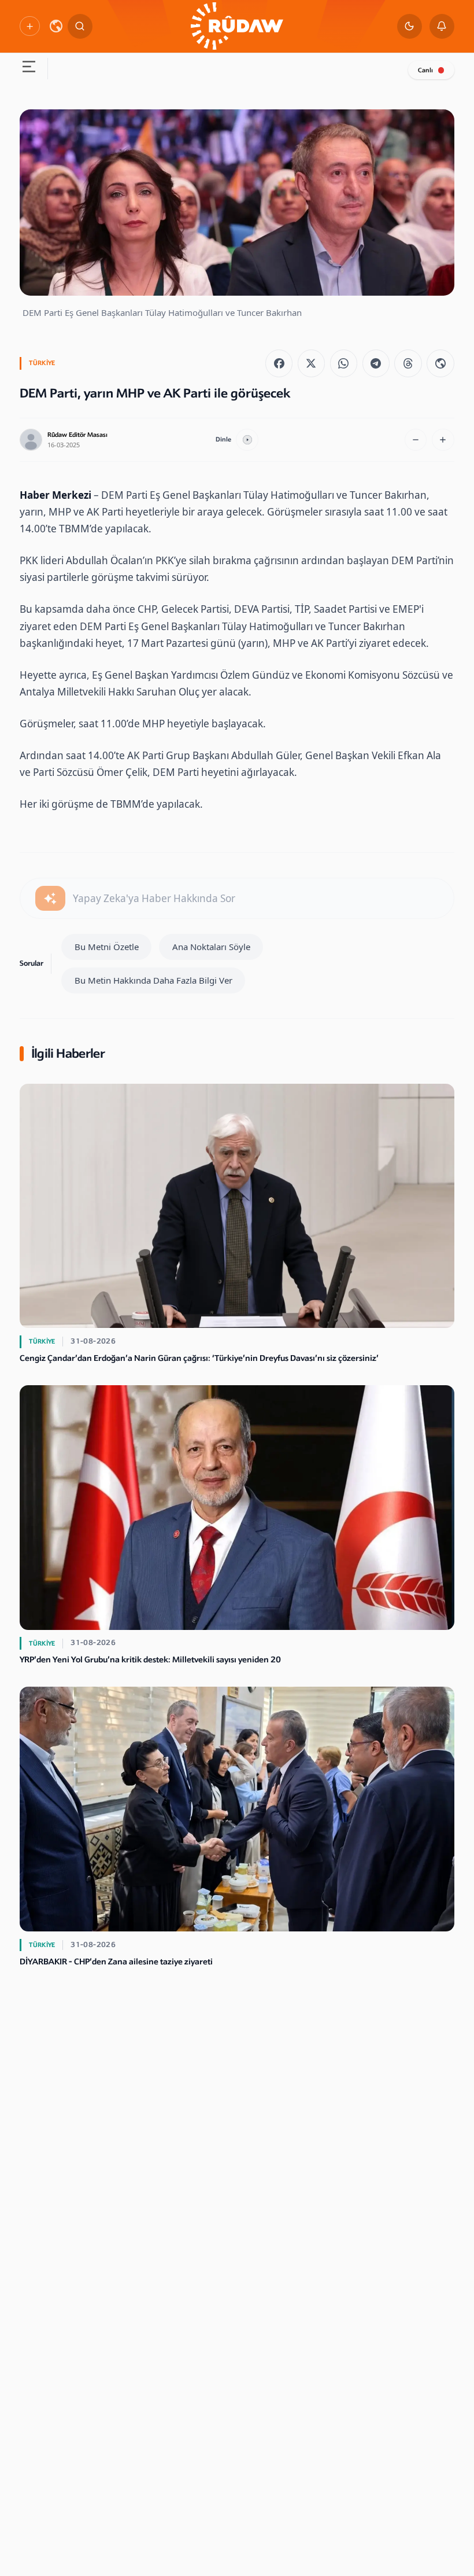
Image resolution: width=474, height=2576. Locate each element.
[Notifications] (442, 26)
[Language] (56, 26)
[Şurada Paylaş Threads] (408, 363)
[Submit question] (50, 898)
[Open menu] (29, 69)
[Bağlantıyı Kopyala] (440, 363)
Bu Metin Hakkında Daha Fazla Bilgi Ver (153, 980)
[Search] (80, 26)
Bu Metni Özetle (107, 947)
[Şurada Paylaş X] (311, 363)
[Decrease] (416, 440)
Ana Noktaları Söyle (211, 947)
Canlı (425, 70)
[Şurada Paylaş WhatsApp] (344, 363)
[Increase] (443, 440)
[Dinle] (247, 440)
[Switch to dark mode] (410, 26)
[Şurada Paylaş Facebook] (279, 363)
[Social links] (29, 26)
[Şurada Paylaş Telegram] (376, 363)
